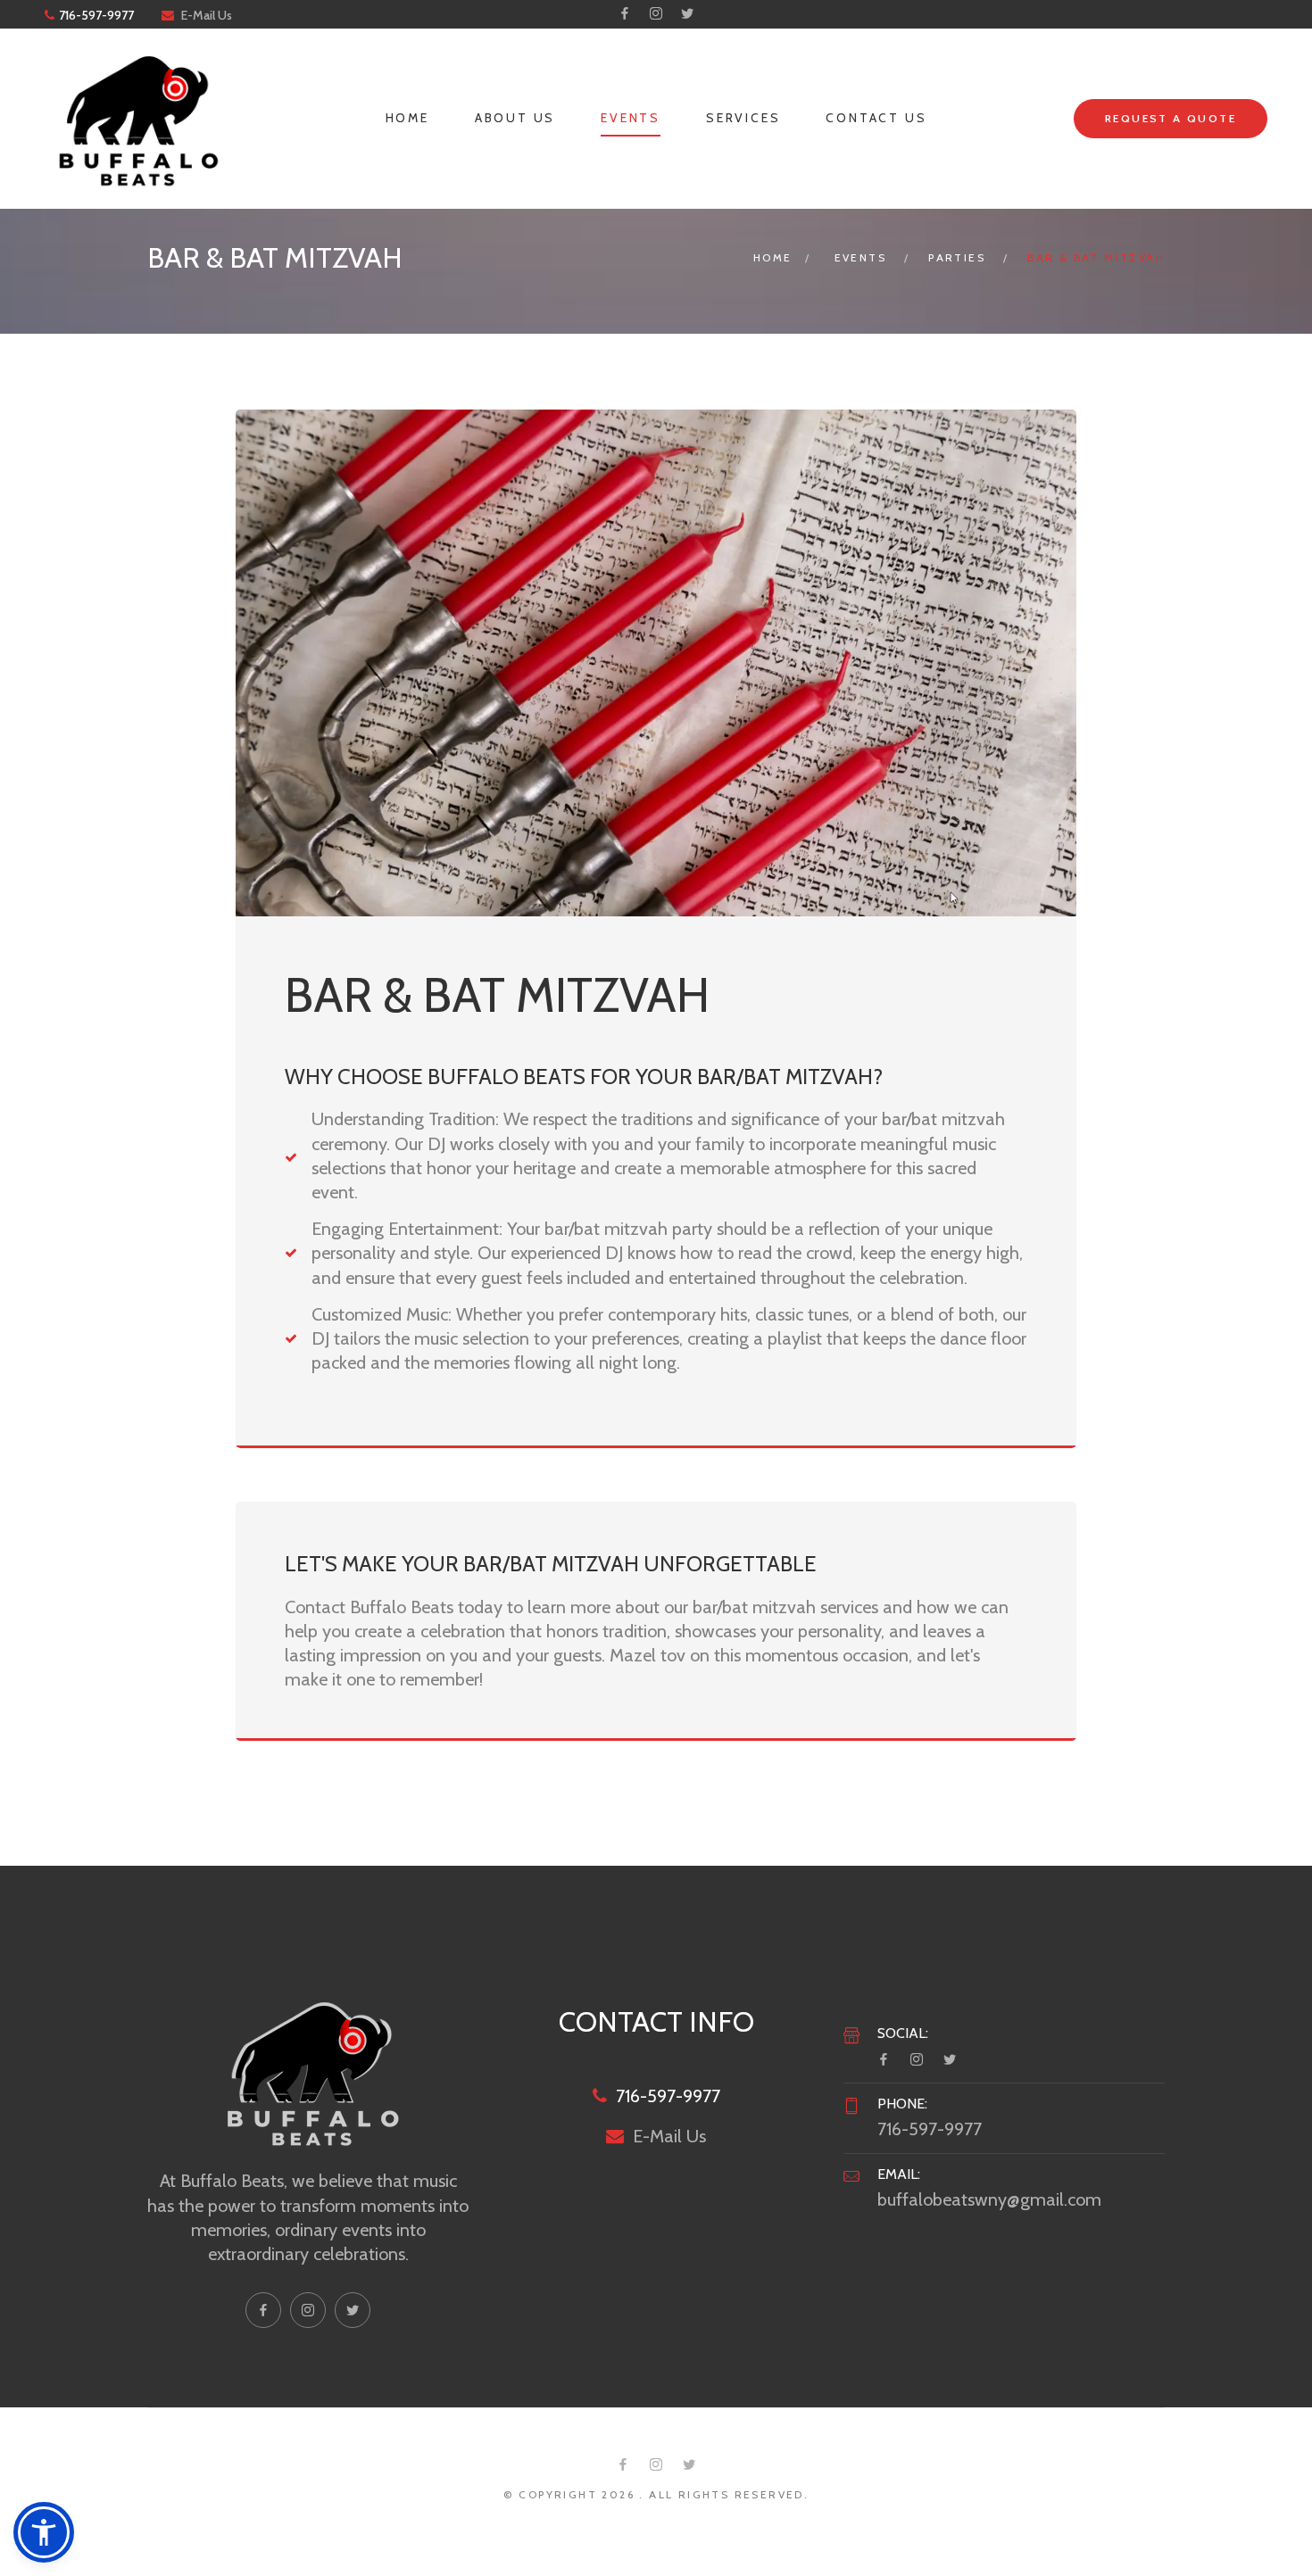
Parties (957, 257)
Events (631, 118)
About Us (515, 118)
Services (743, 118)
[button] (44, 2532)
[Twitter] (687, 13)
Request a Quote (1171, 118)
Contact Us (876, 118)
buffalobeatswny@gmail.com (989, 2199)
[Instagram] (656, 13)
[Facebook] (625, 13)
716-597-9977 (96, 15)
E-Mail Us (207, 15)
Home (407, 118)
